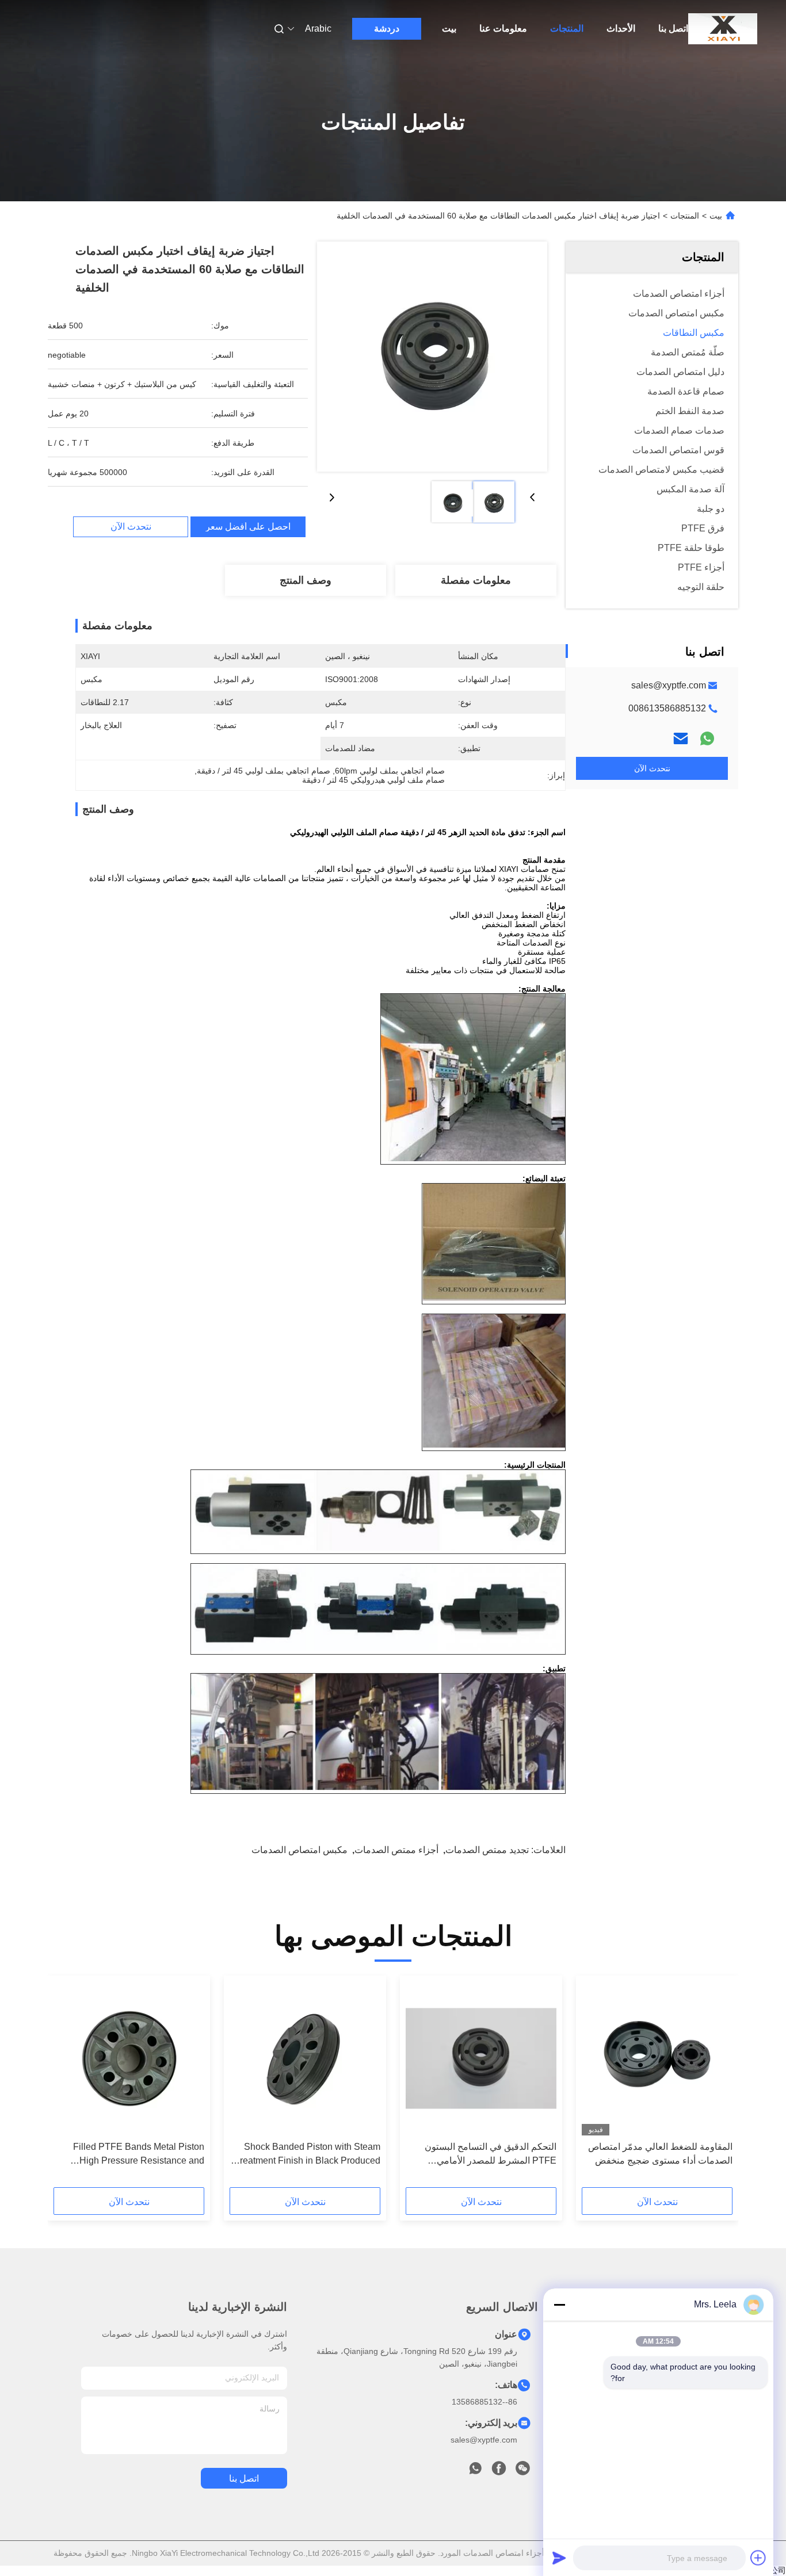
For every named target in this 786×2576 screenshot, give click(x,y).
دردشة (387, 28)
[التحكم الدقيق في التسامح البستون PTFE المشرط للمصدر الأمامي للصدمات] (481, 2058)
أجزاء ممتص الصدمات (396, 1850)
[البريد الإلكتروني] (681, 738)
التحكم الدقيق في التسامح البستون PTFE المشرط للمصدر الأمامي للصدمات (491, 2155)
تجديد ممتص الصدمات (487, 1850)
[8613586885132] (475, 2471)
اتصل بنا (673, 28)
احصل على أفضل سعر (248, 527)
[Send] (559, 2558)
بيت (449, 28)
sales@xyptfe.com (669, 685)
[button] (718, 2085)
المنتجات (567, 28)
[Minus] (559, 2305)
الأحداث (621, 28)
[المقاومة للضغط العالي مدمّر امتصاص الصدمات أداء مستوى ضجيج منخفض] (657, 2058)
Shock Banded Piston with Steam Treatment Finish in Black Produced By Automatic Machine (308, 2155)
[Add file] (758, 2558)
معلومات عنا (503, 28)
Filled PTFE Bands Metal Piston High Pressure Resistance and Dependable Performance (139, 2155)
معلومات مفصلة (476, 580)
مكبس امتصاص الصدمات (299, 1850)
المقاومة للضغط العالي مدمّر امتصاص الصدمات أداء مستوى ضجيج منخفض (660, 2154)
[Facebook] (499, 2471)
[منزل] (723, 29)
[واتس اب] (707, 738)
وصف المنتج (306, 580)
